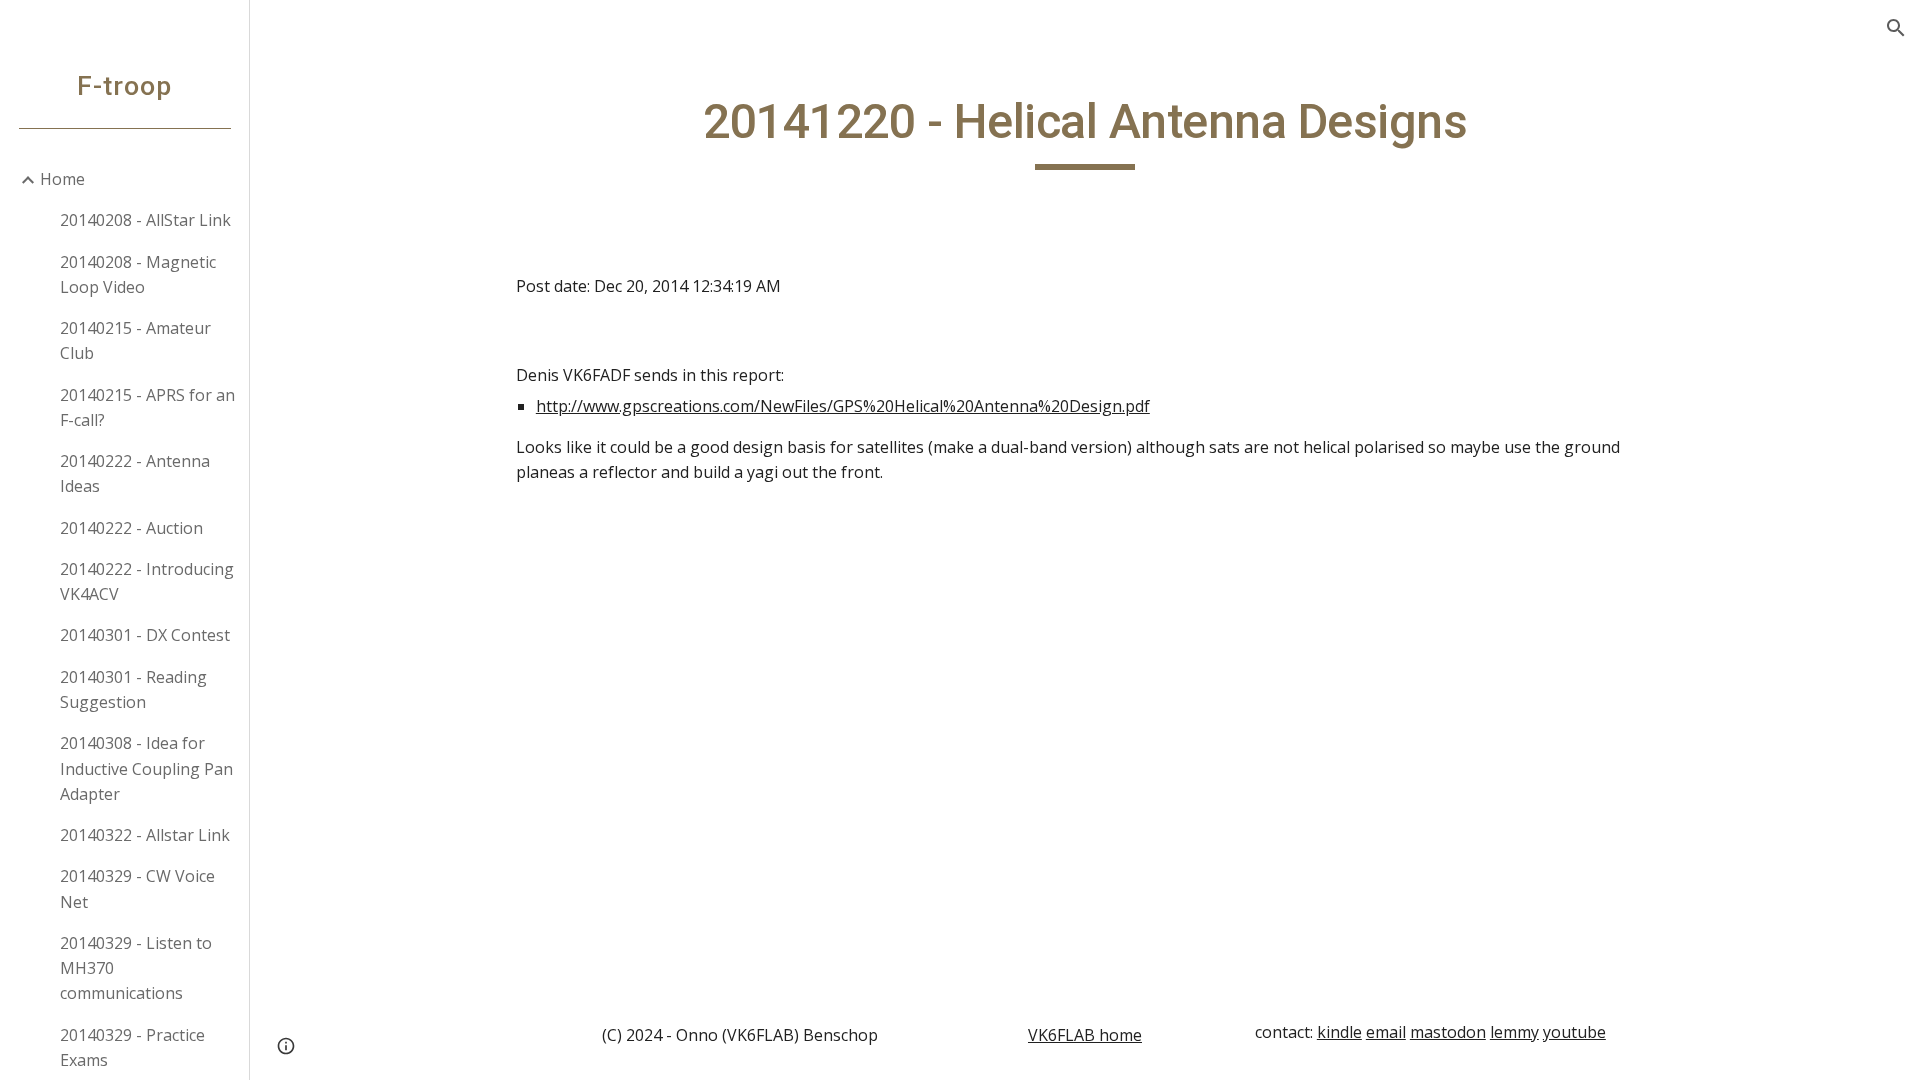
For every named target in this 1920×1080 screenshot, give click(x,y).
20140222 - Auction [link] (131, 528)
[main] (1085, 131)
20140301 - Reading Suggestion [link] (133, 689)
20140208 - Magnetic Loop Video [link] (138, 274)
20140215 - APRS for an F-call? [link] (147, 407)
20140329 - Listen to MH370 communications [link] (136, 968)
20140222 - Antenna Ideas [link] (135, 473)
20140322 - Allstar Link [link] (145, 835)
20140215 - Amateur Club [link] (135, 340)
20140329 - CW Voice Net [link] (137, 888)
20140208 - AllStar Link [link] (145, 220)
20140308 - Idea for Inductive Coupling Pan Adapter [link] (146, 768)
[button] (1896, 28)
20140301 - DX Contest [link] (145, 635)
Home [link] (62, 179)
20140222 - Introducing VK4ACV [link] (147, 581)
